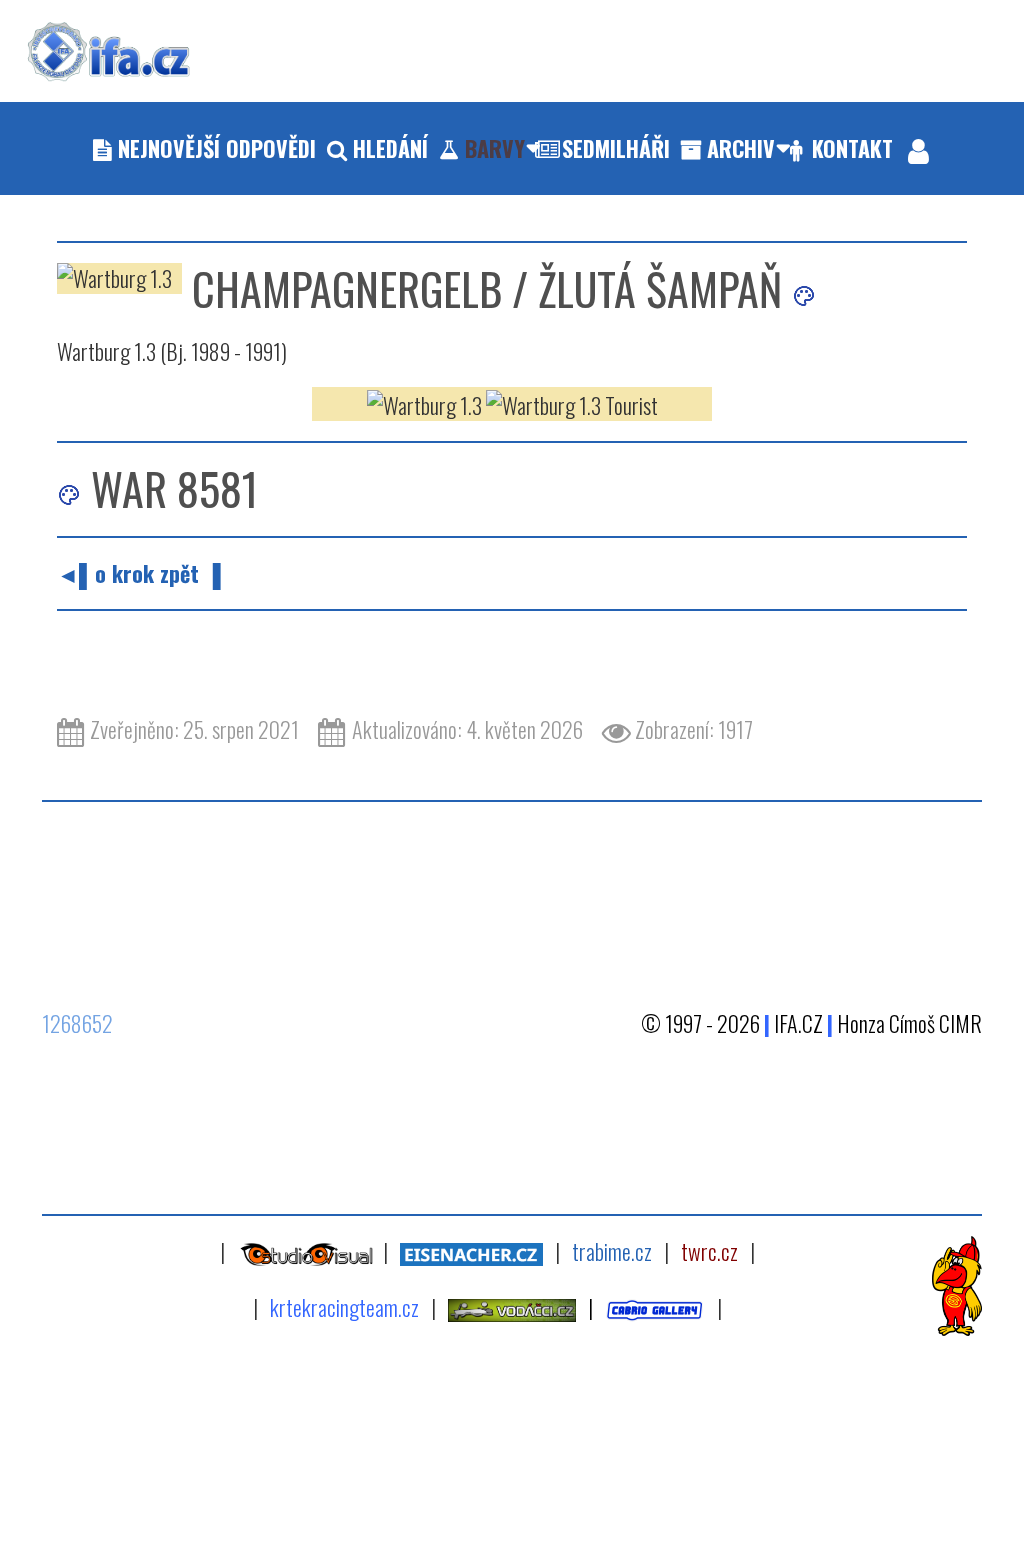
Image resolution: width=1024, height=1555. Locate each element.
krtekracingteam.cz (344, 1307)
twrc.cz (709, 1251)
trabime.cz (612, 1251)
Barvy (495, 148)
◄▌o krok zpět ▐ (139, 573)
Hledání (390, 148)
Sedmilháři (616, 148)
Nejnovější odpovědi (217, 148)
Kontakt (852, 148)
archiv (741, 148)
